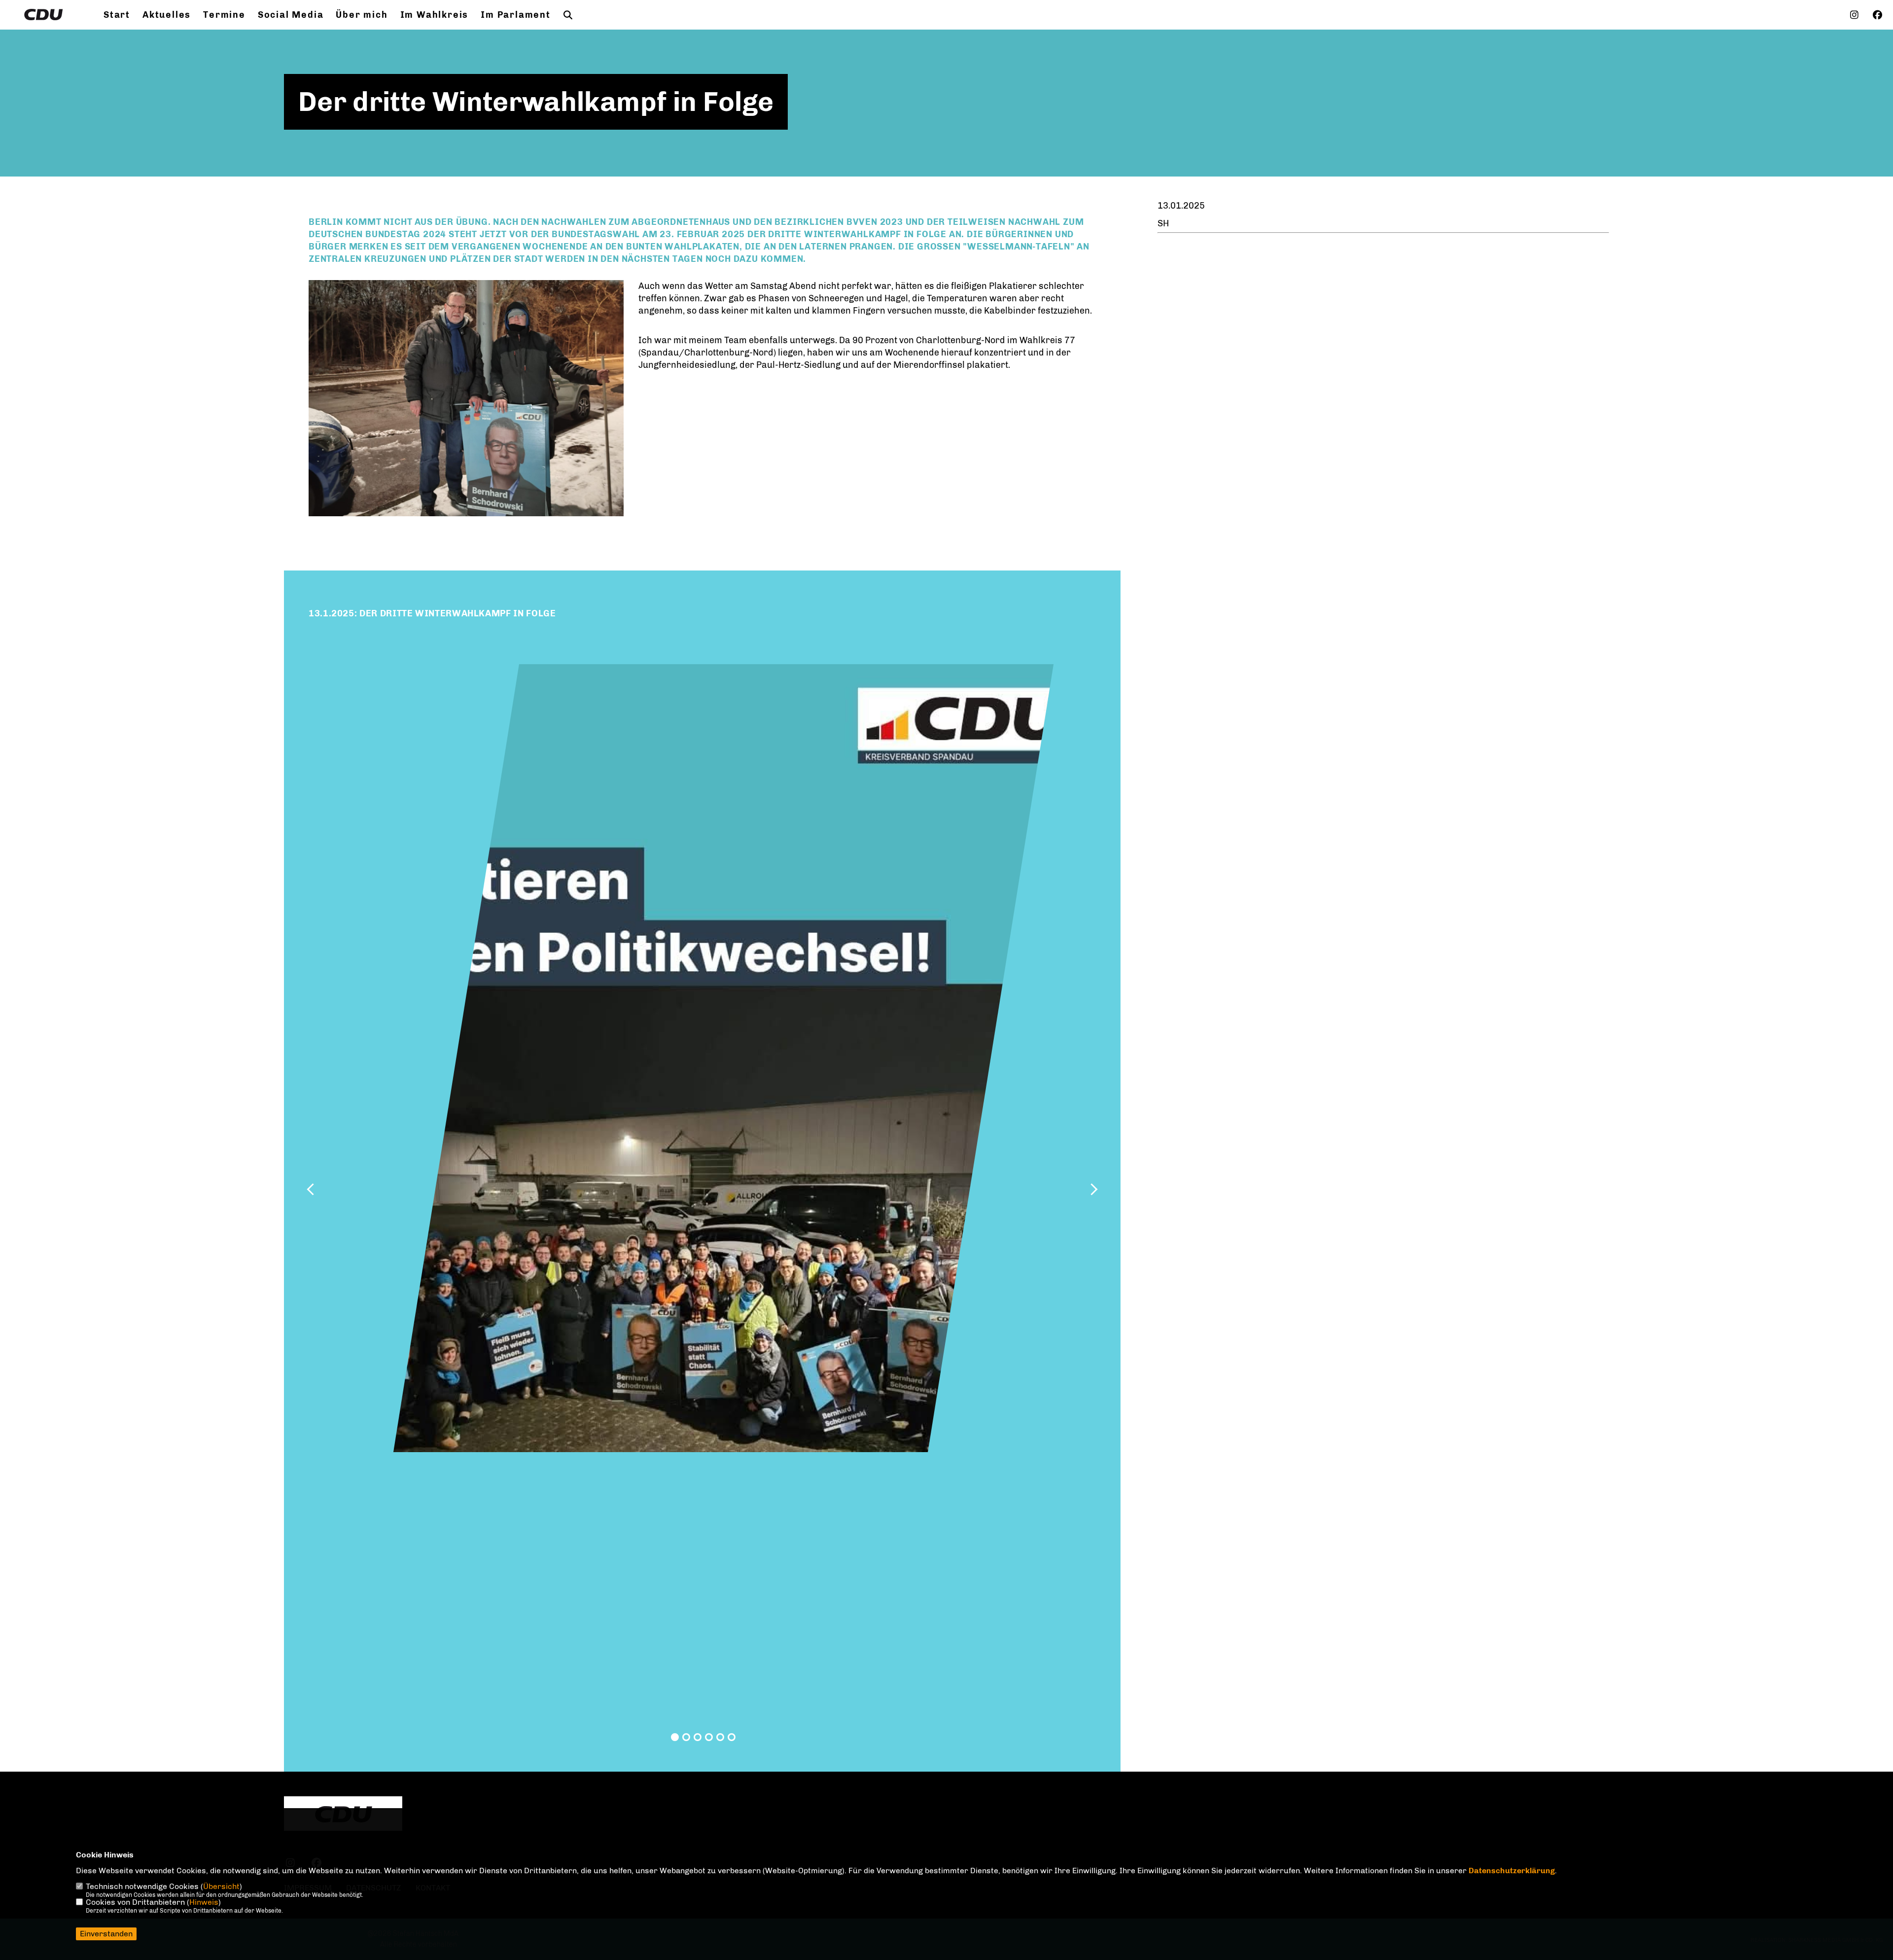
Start (117, 15)
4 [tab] (709, 1737)
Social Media (291, 15)
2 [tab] (686, 1737)
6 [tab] (732, 1737)
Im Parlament (516, 15)
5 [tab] (720, 1737)
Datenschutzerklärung (1512, 1871)
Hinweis (204, 1902)
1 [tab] (675, 1737)
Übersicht (221, 1886)
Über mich (362, 15)
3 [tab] (698, 1737)
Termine (224, 15)
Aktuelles (167, 15)
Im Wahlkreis (435, 15)
